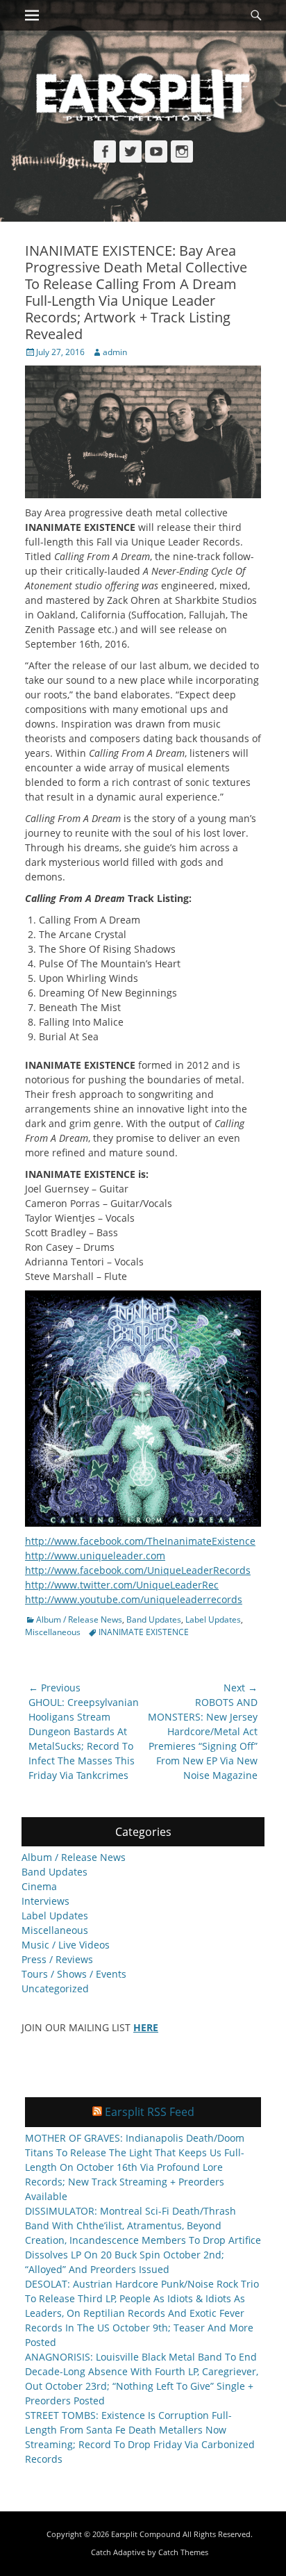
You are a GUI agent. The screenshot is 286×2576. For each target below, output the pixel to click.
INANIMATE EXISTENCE (144, 1632)
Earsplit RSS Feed (150, 2112)
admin (115, 352)
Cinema (39, 1886)
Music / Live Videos (66, 1945)
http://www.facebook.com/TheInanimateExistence (140, 1541)
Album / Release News (79, 1619)
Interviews (45, 1901)
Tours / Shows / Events (74, 1974)
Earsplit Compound (146, 2534)
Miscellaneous (53, 1632)
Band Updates (154, 1619)
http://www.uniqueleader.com (95, 1556)
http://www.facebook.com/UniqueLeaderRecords (138, 1570)
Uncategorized (55, 1988)
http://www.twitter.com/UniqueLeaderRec (122, 1585)
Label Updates (213, 1619)
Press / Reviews (57, 1959)
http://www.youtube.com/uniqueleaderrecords (134, 1599)
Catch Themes (183, 2552)
